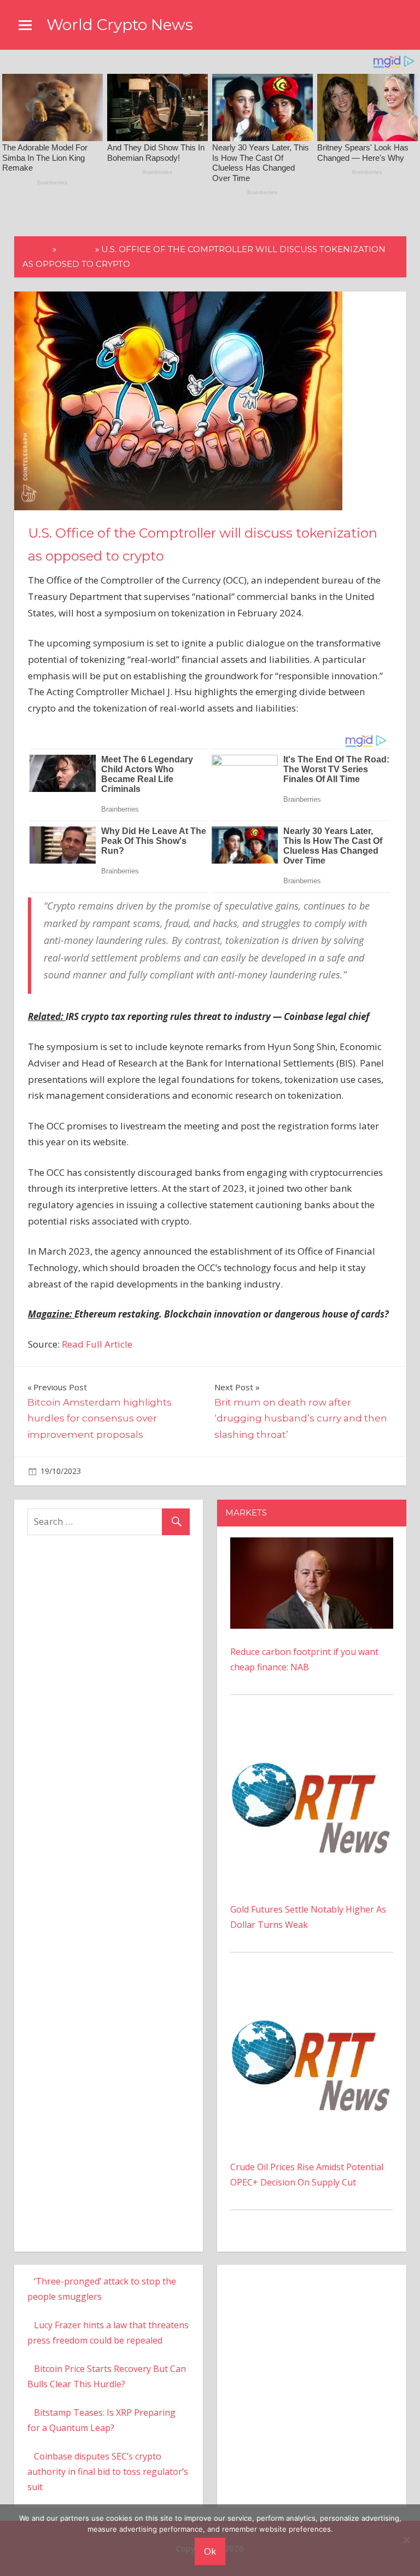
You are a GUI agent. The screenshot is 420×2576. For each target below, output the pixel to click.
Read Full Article (97, 1344)
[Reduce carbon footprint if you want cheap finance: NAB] (312, 1545)
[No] (406, 2540)
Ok (210, 2551)
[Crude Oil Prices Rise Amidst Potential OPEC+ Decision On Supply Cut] (312, 1989)
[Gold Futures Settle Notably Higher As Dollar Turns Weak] (312, 1731)
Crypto (76, 249)
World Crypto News (120, 25)
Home (36, 249)
